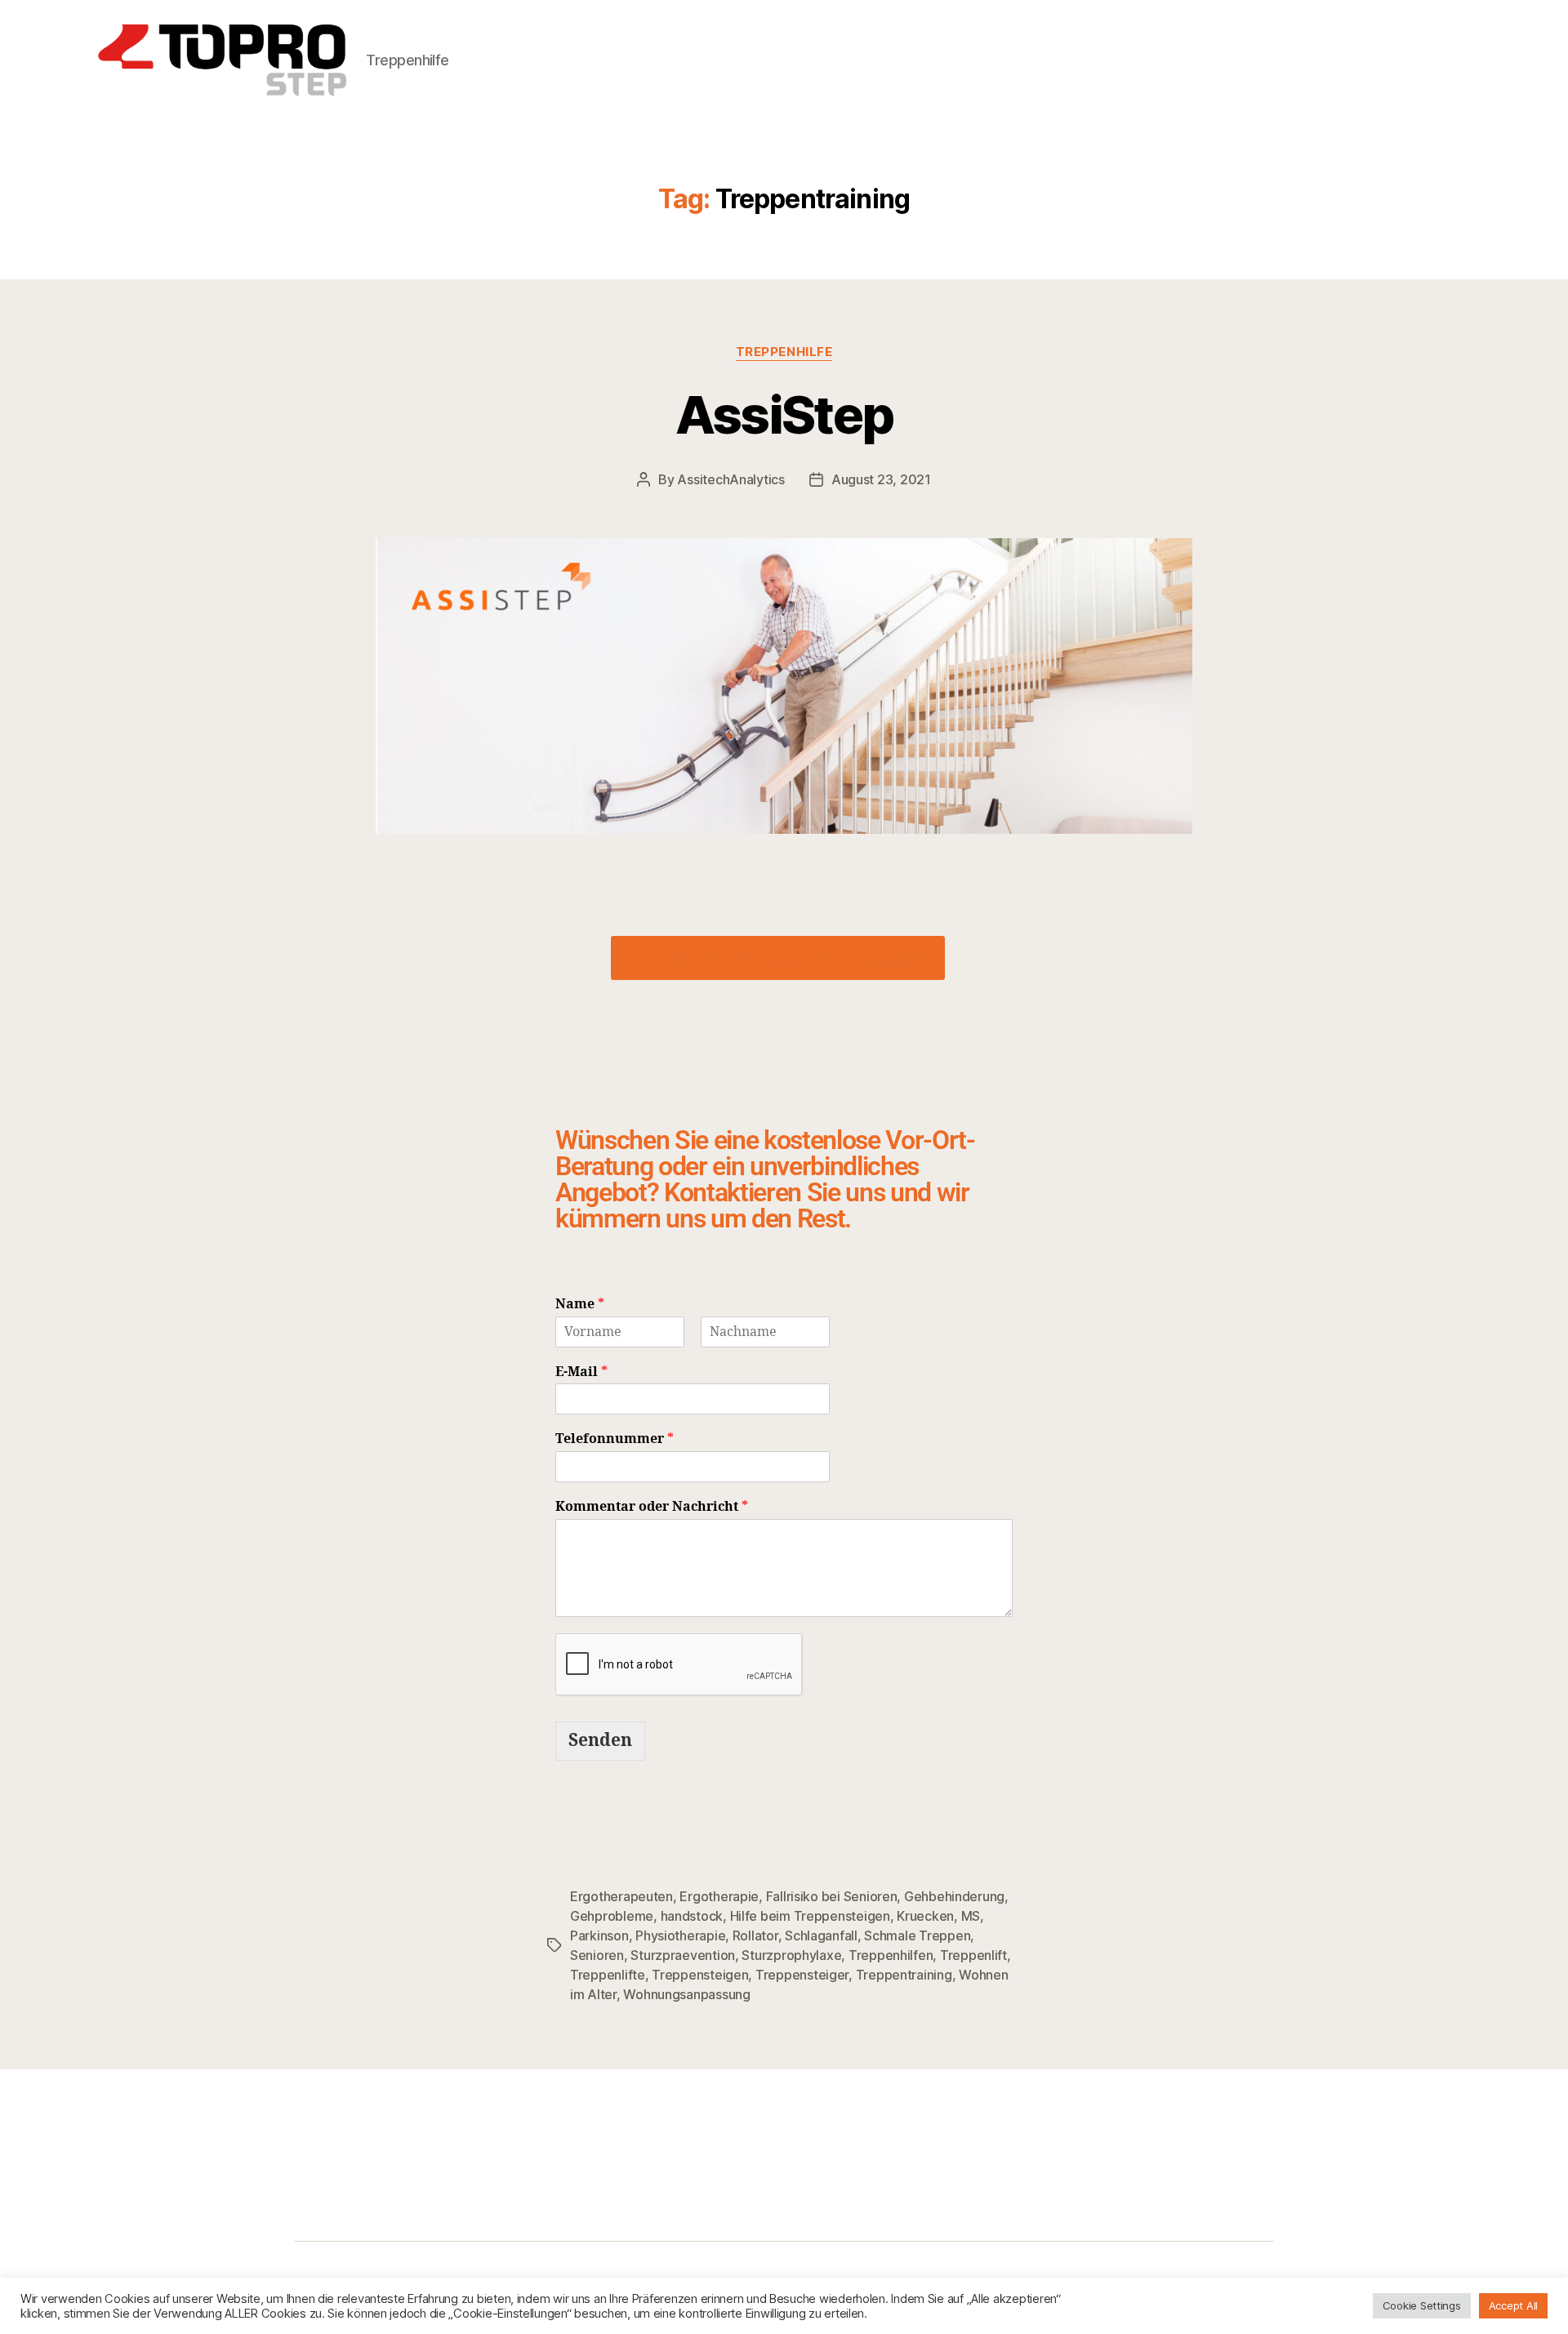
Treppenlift (973, 1955)
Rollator (755, 1935)
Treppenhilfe (784, 352)
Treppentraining (904, 1975)
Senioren (597, 1955)
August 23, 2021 (881, 479)
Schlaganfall (821, 1935)
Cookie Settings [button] (1422, 2305)
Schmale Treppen (917, 1935)
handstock (692, 1916)
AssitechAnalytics (731, 479)
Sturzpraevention (683, 1955)
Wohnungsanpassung (686, 1994)
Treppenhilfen (891, 1955)
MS (971, 1916)
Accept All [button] (1513, 2305)
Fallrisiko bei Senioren (832, 1896)
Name (580, 1304)
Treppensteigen (700, 1975)
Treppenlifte (608, 1975)
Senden (600, 1741)
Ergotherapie (719, 1896)
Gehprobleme (612, 1916)
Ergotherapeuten (621, 1896)
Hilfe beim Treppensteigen (810, 1916)
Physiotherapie (680, 1935)
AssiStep (784, 414)
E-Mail (581, 1372)
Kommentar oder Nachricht (652, 1507)
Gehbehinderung (954, 1896)
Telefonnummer (615, 1439)
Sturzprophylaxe (791, 1955)
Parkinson (599, 1935)
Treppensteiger (802, 1975)
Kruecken (925, 1916)
